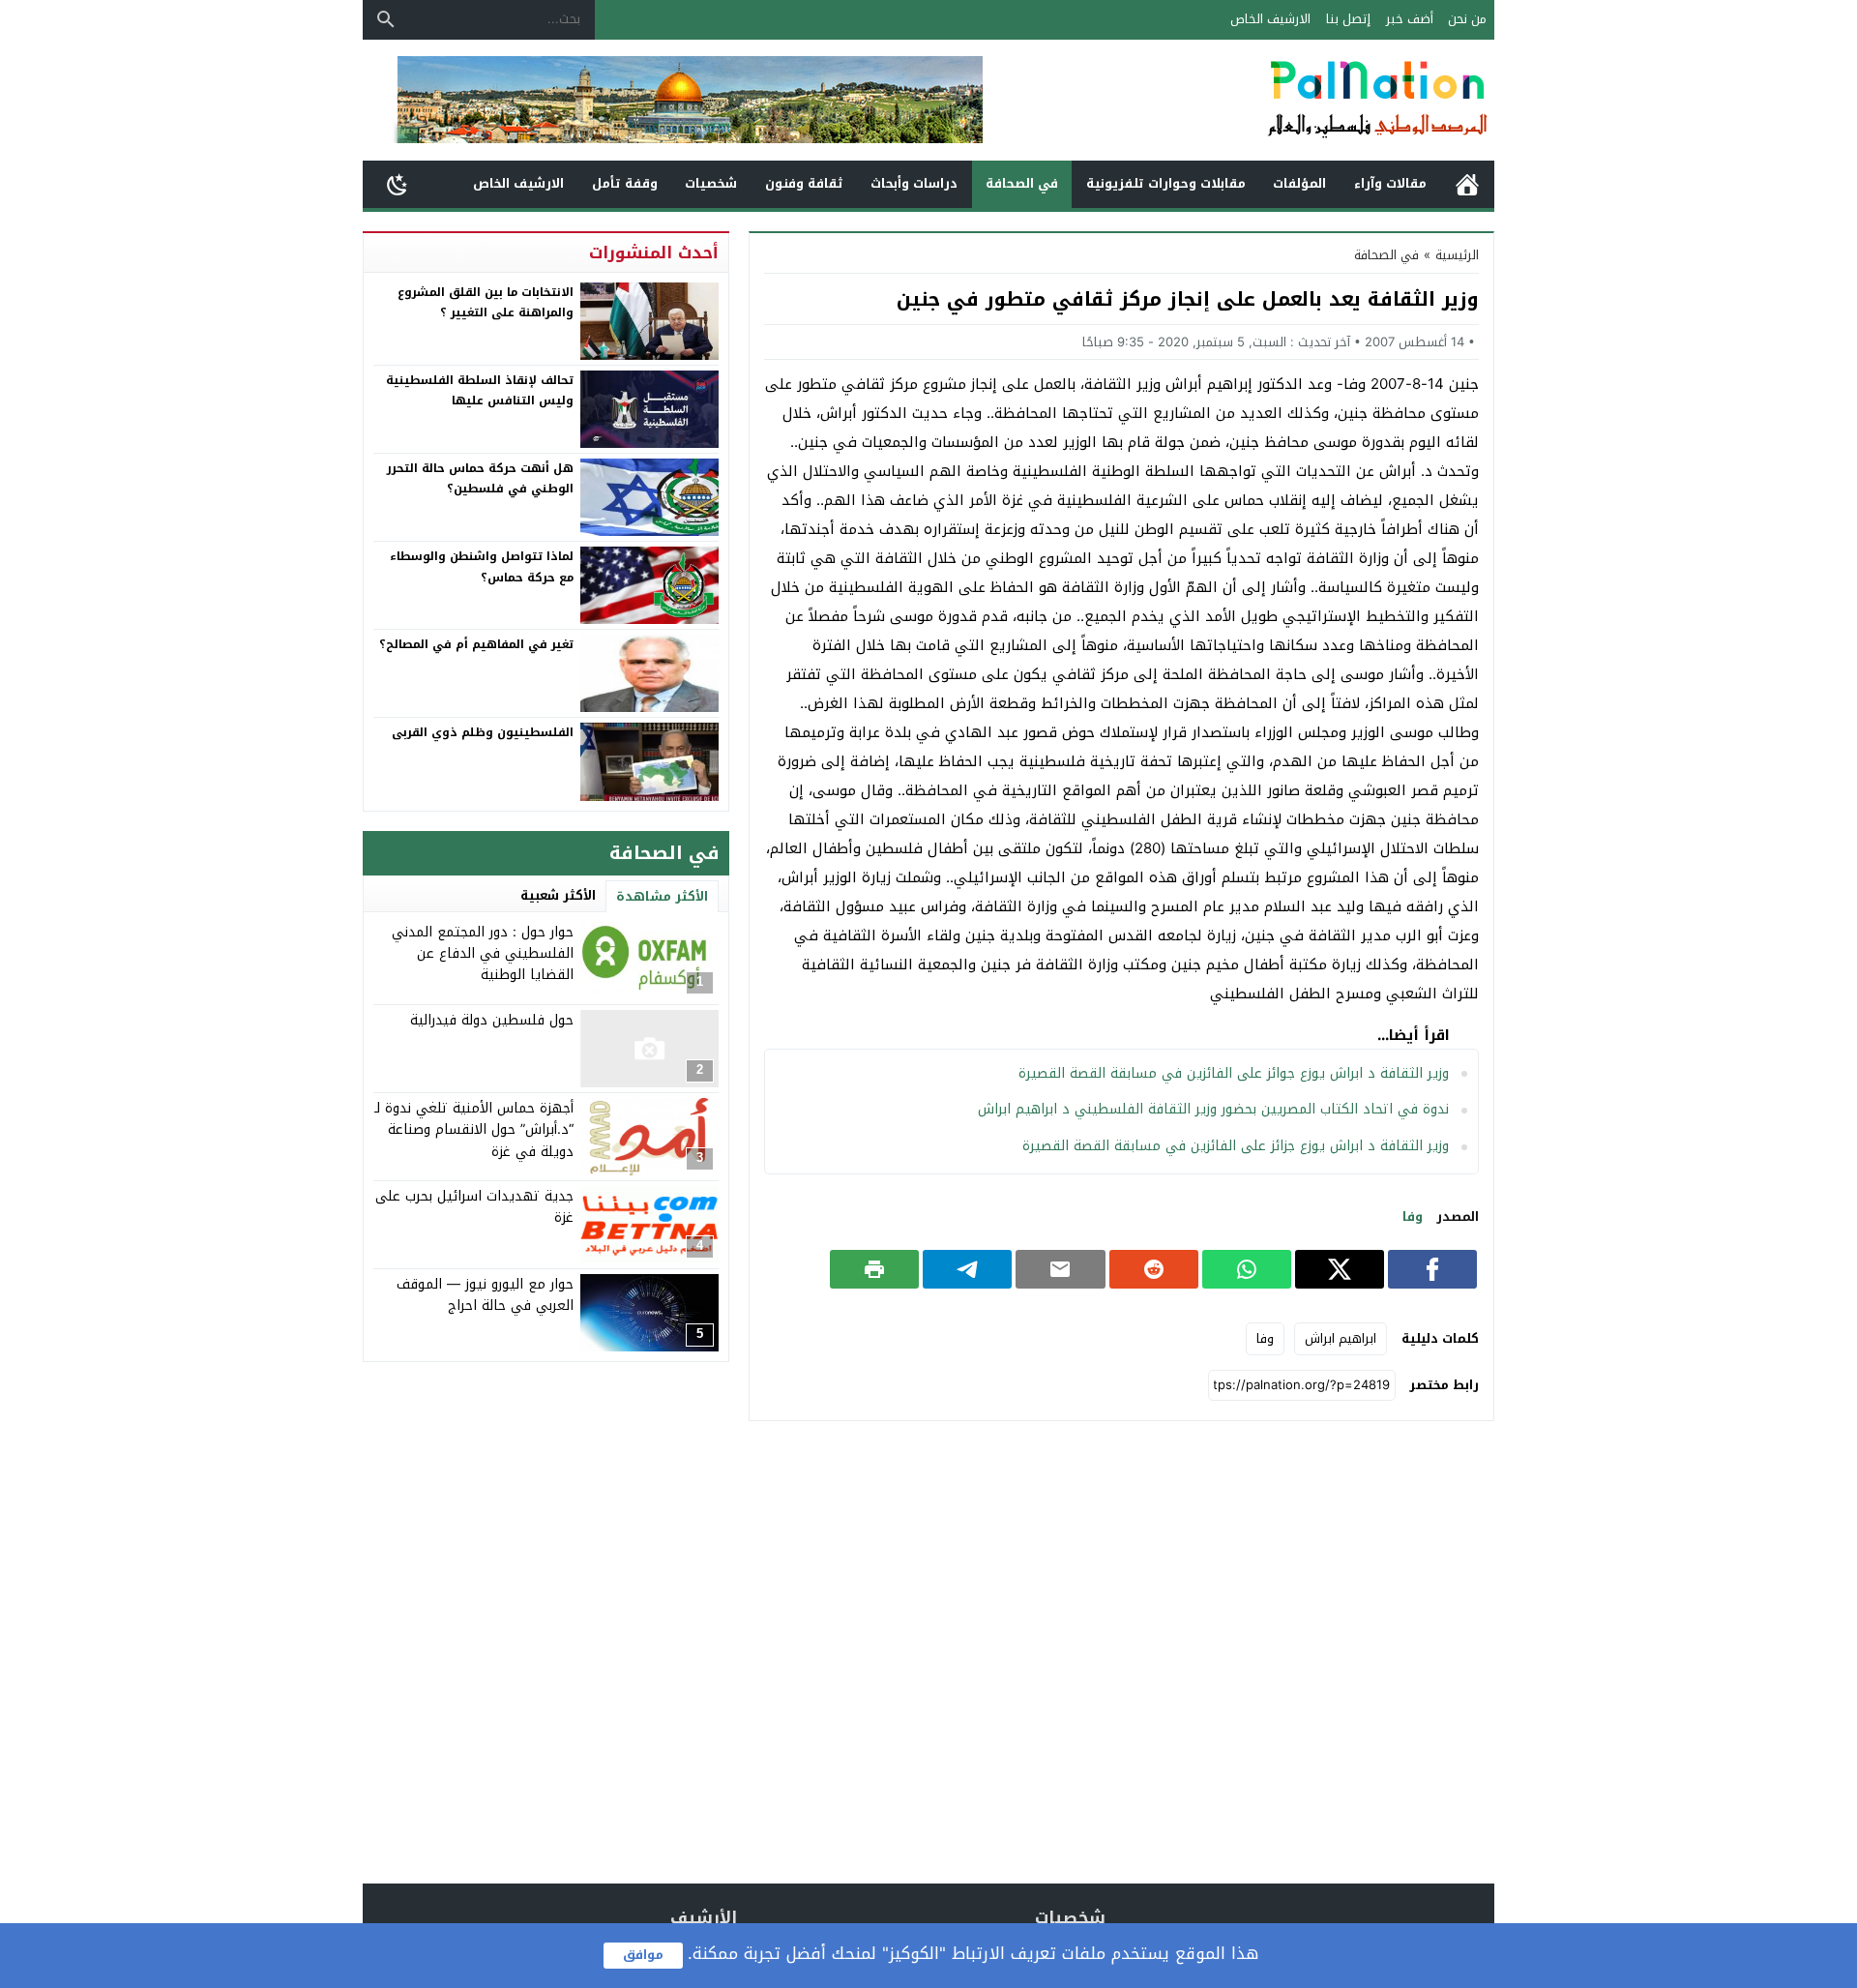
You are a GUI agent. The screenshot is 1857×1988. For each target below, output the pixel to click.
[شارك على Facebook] (1432, 1269)
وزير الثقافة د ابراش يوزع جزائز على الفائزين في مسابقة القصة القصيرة (1236, 1146)
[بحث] (386, 19)
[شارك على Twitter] (1340, 1269)
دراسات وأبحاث (914, 183)
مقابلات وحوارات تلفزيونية (1166, 183)
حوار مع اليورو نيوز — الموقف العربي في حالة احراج (485, 1295)
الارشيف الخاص (1270, 19)
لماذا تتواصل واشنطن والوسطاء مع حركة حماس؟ (482, 567)
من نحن (1467, 19)
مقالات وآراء (1390, 183)
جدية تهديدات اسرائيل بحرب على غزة (474, 1207)
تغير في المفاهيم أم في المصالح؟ (476, 644)
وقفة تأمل (625, 183)
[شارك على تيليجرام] (967, 1269)
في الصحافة (1022, 183)
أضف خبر (1410, 19)
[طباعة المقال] (874, 1269)
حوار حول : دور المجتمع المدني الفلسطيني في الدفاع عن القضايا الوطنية (483, 954)
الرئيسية (1467, 184)
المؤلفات (1299, 183)
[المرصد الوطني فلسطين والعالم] (1281, 100)
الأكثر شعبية (558, 895)
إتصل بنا (1348, 19)
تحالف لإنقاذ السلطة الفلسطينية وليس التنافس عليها (480, 391)
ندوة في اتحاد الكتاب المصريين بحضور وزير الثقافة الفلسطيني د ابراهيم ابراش (1213, 1109)
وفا (1413, 1217)
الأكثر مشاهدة (662, 896)
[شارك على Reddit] (1154, 1269)
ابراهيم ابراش (1341, 1338)
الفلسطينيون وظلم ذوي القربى (483, 732)
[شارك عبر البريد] (1060, 1269)
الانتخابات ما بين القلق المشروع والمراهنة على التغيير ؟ (486, 303)
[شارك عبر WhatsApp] (1247, 1269)
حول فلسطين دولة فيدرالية (492, 1020)
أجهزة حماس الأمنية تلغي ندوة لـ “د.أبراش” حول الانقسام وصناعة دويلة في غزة (474, 1130)
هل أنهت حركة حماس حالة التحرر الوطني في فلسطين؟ (480, 479)
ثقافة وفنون (804, 183)
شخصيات (711, 183)
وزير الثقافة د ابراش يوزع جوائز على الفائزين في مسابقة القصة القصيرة (1234, 1073)
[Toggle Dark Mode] (398, 184)
